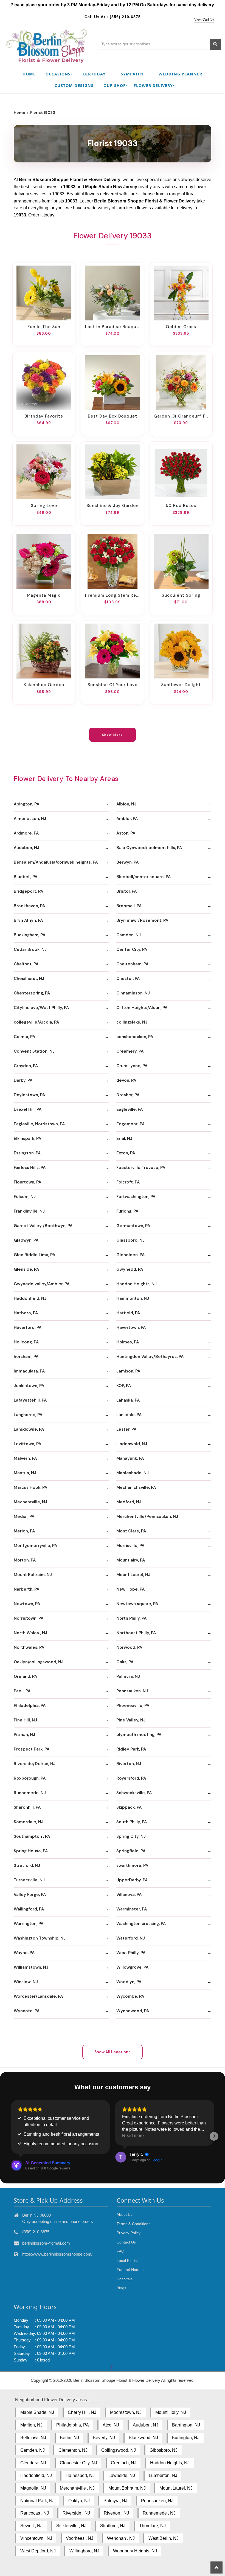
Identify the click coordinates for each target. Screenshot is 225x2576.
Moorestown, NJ (126, 2412)
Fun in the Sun (44, 327)
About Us (125, 2214)
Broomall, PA (129, 906)
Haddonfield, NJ (30, 1298)
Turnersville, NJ (29, 1880)
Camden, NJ (129, 935)
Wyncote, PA (27, 2011)
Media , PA (24, 1517)
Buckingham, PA (29, 935)
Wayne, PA (24, 1953)
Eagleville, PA (130, 1109)
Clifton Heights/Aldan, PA (142, 1008)
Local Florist (127, 2261)
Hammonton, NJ (133, 1298)
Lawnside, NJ (122, 2475)
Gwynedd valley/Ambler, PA (42, 1284)
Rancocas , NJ (35, 2513)
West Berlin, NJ (164, 2538)
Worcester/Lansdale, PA (38, 1996)
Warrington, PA (29, 1924)
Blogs (121, 2288)
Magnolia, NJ (33, 2488)
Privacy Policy (129, 2233)
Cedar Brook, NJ (30, 949)
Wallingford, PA (29, 1909)
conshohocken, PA (135, 1037)
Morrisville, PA (130, 1546)
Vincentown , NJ (36, 2538)
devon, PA (126, 1080)
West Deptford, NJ (38, 2551)
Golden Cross (181, 327)
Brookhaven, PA (29, 906)
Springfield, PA (131, 1851)
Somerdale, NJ (29, 1822)
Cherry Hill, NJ (82, 2412)
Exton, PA (126, 1153)
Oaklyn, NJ (79, 2501)
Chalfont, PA (26, 964)
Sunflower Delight (181, 685)
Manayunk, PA (130, 1458)
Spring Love (44, 506)
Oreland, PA (25, 1676)
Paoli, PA (22, 1691)
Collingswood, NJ (119, 2450)
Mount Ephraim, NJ (33, 1575)
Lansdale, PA (129, 1415)
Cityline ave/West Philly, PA (41, 1008)
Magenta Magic (44, 595)
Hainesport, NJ (80, 2475)
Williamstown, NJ (31, 1967)
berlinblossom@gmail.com (46, 2243)
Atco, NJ (111, 2425)
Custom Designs (74, 85)
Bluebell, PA (26, 877)
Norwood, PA (129, 1647)
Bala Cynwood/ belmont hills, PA (149, 848)
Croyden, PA (26, 1066)
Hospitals (125, 2279)
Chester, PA (128, 979)
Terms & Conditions (133, 2224)
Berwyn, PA (127, 862)
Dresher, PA (128, 1095)
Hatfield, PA (128, 1313)
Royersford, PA (131, 1778)
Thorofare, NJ (152, 2526)
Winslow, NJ (26, 1982)
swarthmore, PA (132, 1865)
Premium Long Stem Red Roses (113, 595)
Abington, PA (26, 804)
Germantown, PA (133, 1226)
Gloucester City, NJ (78, 2463)
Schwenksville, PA (134, 1793)
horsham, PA (26, 1357)
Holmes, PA (128, 1342)
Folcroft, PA (128, 1182)
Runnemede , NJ (159, 2513)
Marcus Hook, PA (30, 1487)
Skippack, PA (129, 1807)
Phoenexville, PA (133, 1706)
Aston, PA (126, 833)
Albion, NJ (126, 804)
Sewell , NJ (31, 2526)
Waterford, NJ (131, 1938)
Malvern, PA (25, 1458)
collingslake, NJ (132, 1022)
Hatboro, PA (26, 1313)
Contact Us (126, 2242)
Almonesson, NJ (30, 819)
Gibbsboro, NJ (164, 2450)
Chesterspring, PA (32, 993)
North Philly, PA (131, 1618)
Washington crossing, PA (141, 1924)
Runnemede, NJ (30, 1793)
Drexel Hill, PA (28, 1109)
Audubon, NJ (26, 848)
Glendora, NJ (33, 2463)
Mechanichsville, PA (136, 1487)
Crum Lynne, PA (132, 1066)
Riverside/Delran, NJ (35, 1764)
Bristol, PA (126, 891)
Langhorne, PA (28, 1415)
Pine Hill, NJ (25, 1720)
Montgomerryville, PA (35, 1546)
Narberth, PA (26, 1589)
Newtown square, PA (137, 1604)
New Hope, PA (130, 1589)
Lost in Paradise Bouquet (113, 327)
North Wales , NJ (30, 1633)
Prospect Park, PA (32, 1749)
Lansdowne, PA (29, 1429)
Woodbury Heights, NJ (135, 2551)
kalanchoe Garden (44, 685)
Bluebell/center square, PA (144, 877)
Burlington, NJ (186, 2438)
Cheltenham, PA (132, 964)
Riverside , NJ (76, 2513)
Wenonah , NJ (121, 2538)
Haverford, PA (28, 1328)
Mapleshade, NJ (133, 1473)
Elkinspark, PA (27, 1138)
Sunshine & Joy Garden (113, 506)
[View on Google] (121, 2157)
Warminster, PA (132, 1909)
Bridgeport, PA (28, 891)
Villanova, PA (129, 1895)
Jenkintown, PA (29, 1386)
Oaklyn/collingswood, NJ (39, 1662)
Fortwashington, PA (136, 1197)
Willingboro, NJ (84, 2551)
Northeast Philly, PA (136, 1633)
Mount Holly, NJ (171, 2412)
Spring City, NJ (131, 1836)
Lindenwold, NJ (132, 1444)
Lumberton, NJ (163, 2475)
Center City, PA (132, 949)
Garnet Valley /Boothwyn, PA (43, 1226)
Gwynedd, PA (130, 1269)
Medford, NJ (129, 1502)
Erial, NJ (124, 1138)
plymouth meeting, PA (139, 1735)
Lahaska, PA (128, 1400)
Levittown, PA (27, 1444)
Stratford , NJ (113, 2526)
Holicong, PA (26, 1342)
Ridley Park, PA (131, 1749)
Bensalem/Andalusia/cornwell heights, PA (56, 862)
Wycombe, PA (130, 1996)
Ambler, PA (127, 819)
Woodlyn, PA (129, 1982)
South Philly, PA (132, 1822)
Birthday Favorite (44, 416)
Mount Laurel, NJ (133, 1575)
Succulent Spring (181, 595)
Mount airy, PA (131, 1560)
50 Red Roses (181, 506)
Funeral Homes (130, 2270)
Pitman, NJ (24, 1735)
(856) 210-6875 (125, 17)
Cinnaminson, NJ (133, 993)
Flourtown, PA (27, 1182)
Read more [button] (133, 2136)
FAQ (120, 2251)
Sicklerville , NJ (71, 2526)
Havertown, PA (131, 1328)
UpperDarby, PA (132, 1880)
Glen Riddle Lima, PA (34, 1255)
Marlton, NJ (31, 2425)
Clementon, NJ (73, 2450)
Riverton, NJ (129, 1764)
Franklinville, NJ (29, 1211)
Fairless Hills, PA (30, 1168)
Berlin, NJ (69, 2438)
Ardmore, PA (26, 833)
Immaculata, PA (29, 1371)
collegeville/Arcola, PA (36, 1022)
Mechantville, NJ (30, 1502)
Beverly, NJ (104, 2438)
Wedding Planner (181, 74)
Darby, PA (23, 1080)
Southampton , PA (32, 1836)
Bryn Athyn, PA (28, 920)
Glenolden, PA (130, 1255)
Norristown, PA (29, 1618)
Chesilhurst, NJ (29, 979)
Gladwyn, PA (26, 1240)
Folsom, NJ (25, 1197)
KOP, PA (124, 1386)
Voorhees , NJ (80, 2538)
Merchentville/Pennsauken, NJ (147, 1517)
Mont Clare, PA (131, 1531)
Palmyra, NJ (128, 1676)
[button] (11, 2136)
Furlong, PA (127, 1211)
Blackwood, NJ (143, 2438)
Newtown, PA (27, 1604)
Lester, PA (126, 1429)
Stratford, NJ (27, 1865)
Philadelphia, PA (30, 1706)
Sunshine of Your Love (113, 685)
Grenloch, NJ (124, 2463)
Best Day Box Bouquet (113, 416)
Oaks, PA (125, 1662)
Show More (113, 735)
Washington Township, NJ (40, 1938)
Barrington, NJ (186, 2425)
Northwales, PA (29, 1647)
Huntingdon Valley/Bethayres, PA (150, 1357)
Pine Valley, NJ (131, 1720)
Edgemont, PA (130, 1124)
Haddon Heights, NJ (137, 1284)
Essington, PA (27, 1153)
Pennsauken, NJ (132, 1691)
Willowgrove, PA (132, 1967)
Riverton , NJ (116, 2513)
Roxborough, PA (30, 1778)
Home (29, 74)
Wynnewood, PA (133, 2011)
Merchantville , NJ (77, 2488)
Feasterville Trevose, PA (141, 1168)
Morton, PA (25, 1560)
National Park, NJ (37, 2501)
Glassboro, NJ (130, 1240)
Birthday (94, 74)
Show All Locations (113, 2052)
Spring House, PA (31, 1851)
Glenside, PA (26, 1269)
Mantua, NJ (25, 1473)
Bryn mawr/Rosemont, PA (142, 920)
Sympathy (132, 74)
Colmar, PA (24, 1037)
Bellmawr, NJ (33, 2438)
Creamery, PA (130, 1051)
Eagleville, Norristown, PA (39, 1124)
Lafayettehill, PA (30, 1400)
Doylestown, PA (29, 1095)
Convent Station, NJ (34, 1051)
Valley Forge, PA (30, 1895)
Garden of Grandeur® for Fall (181, 416)
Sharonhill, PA (27, 1807)
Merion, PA (24, 1531)
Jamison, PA (128, 1371)
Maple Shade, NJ (37, 2412)
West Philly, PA (131, 1953)
